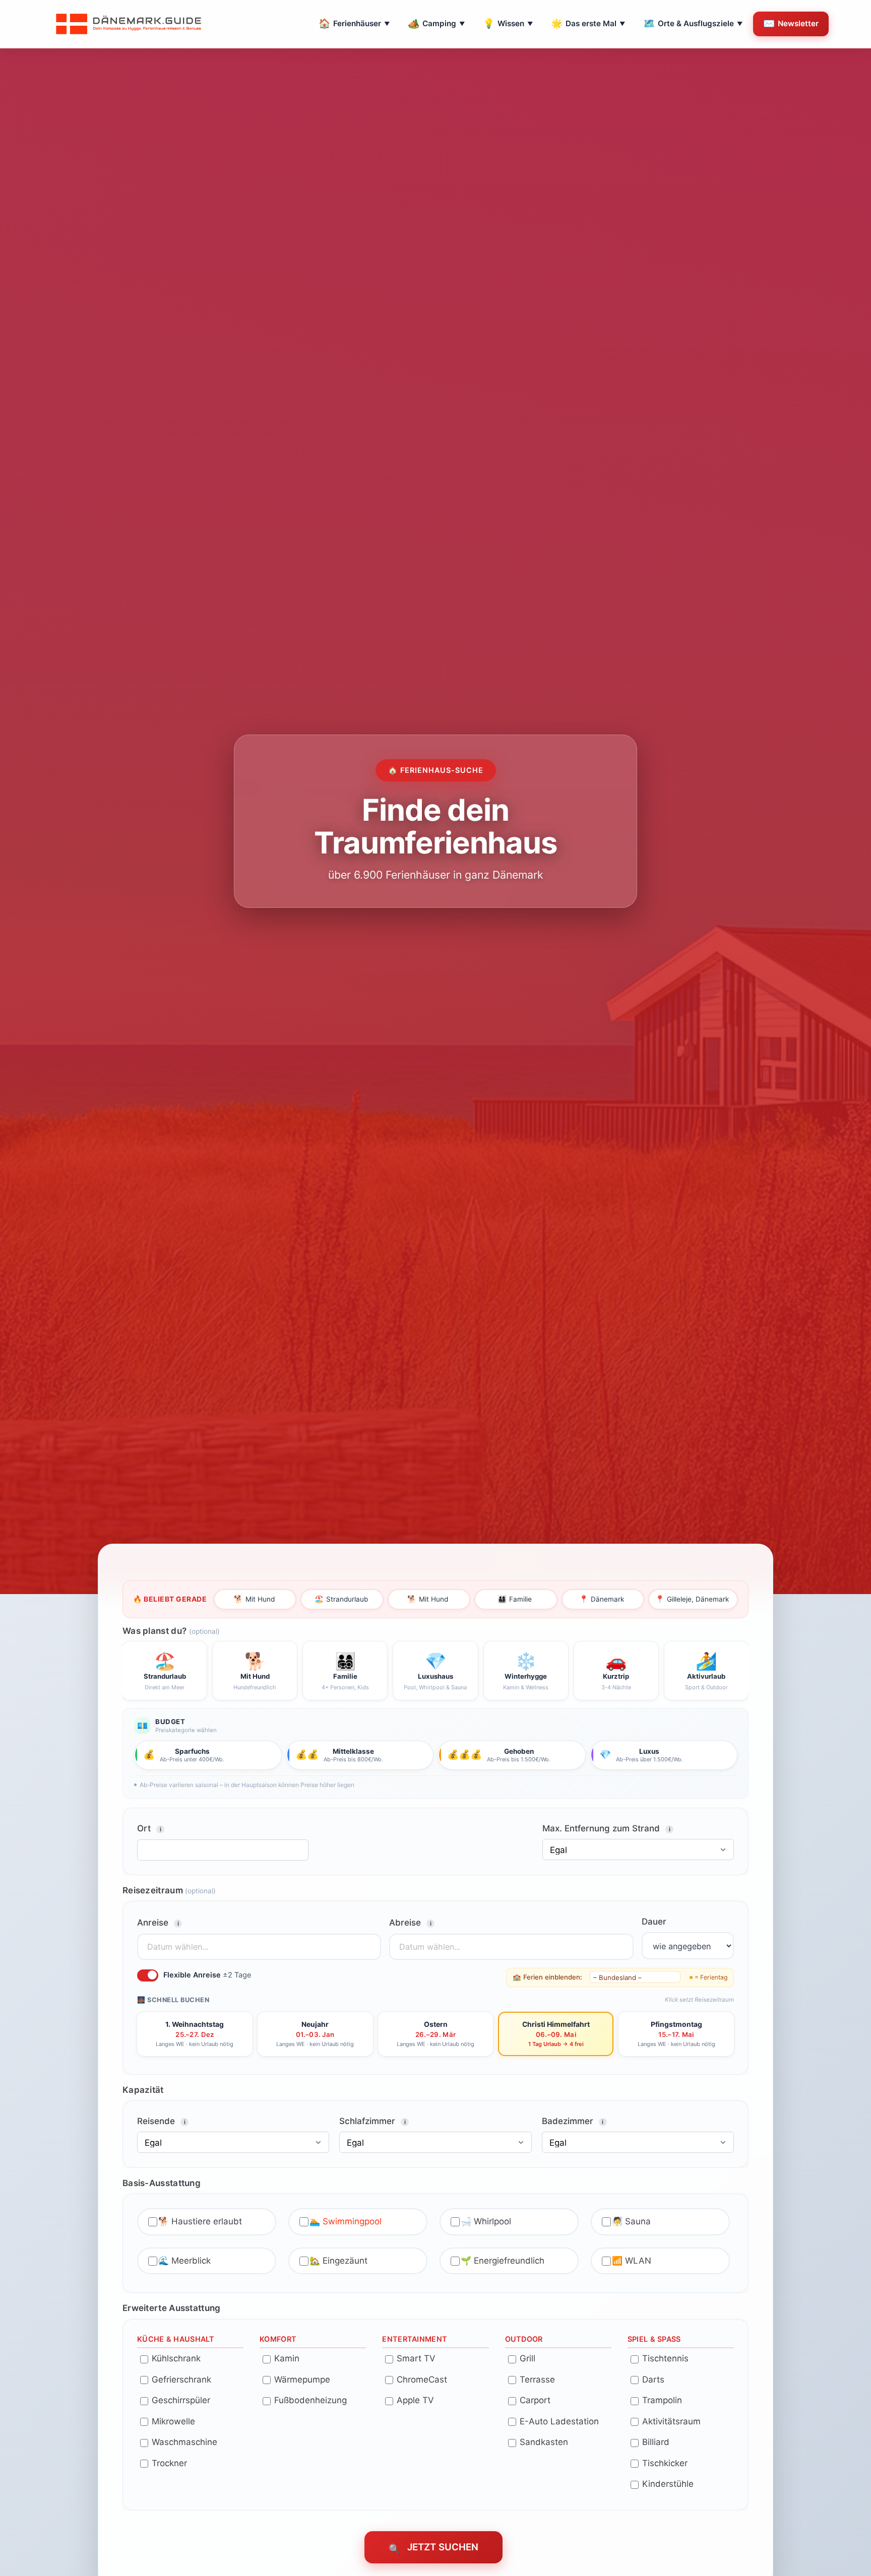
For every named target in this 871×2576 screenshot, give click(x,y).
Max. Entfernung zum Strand (606, 1828)
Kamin (286, 2358)
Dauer (654, 1922)
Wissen (508, 23)
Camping (436, 23)
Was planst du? (171, 1630)
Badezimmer (573, 2121)
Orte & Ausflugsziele (693, 23)
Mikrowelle (172, 2421)
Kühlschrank (175, 2358)
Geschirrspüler (180, 2400)
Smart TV (415, 2358)
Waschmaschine (183, 2442)
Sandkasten (543, 2442)
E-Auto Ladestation (558, 2421)
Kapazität (143, 2089)
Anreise (158, 1923)
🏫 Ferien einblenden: (547, 1976)
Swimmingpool (352, 2221)
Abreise (410, 1923)
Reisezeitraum (169, 1890)
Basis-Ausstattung (162, 2183)
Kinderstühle (667, 2484)
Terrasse (536, 2379)
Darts (652, 2379)
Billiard (655, 2442)
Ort (149, 1828)
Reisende (161, 2121)
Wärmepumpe (301, 2379)
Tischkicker (664, 2463)
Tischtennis (664, 2358)
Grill (526, 2358)
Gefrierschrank (180, 2379)
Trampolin (661, 2400)
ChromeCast (421, 2379)
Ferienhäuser (354, 23)
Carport (534, 2400)
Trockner (168, 2463)
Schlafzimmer (372, 2121)
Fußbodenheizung (309, 2400)
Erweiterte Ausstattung (172, 2308)
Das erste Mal (588, 23)
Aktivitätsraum (670, 2421)
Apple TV (414, 2400)
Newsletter (791, 23)
